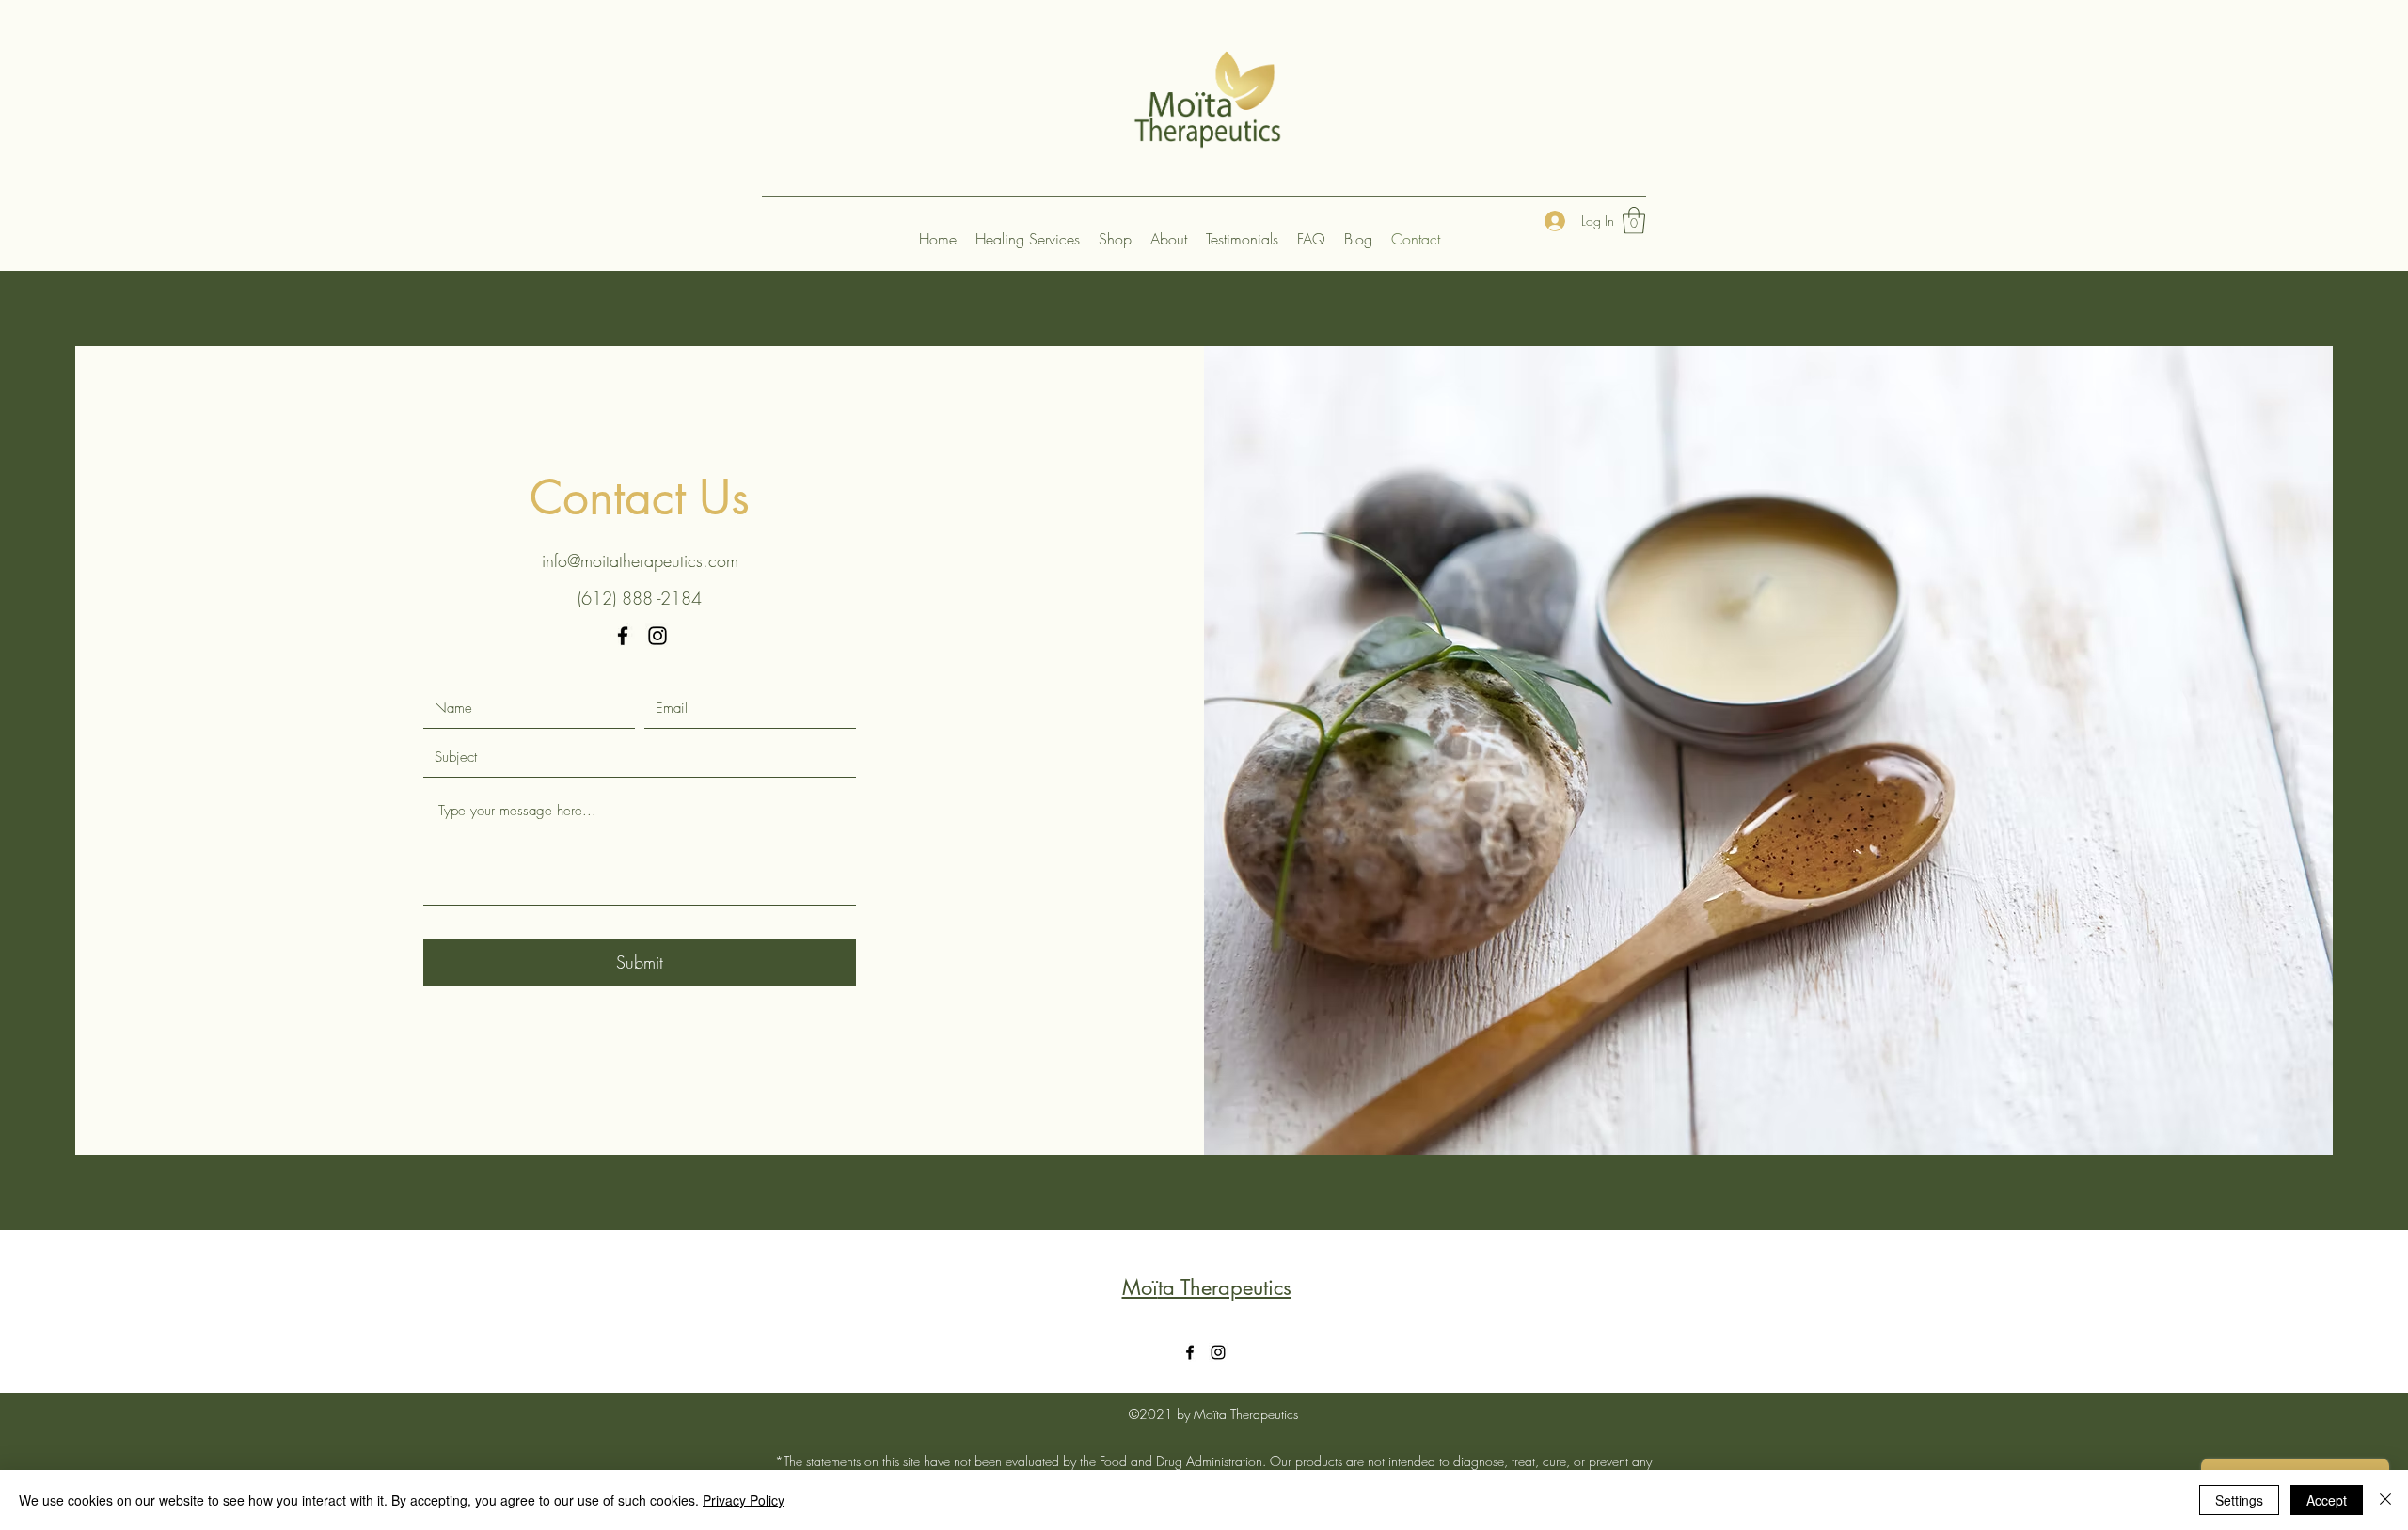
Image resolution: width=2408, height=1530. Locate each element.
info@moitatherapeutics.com (640, 560)
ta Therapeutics (1225, 1287)
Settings (2239, 1500)
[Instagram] (657, 636)
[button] (1634, 221)
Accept (2327, 1500)
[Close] (2385, 1500)
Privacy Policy (744, 1500)
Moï (1140, 1287)
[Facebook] (623, 636)
